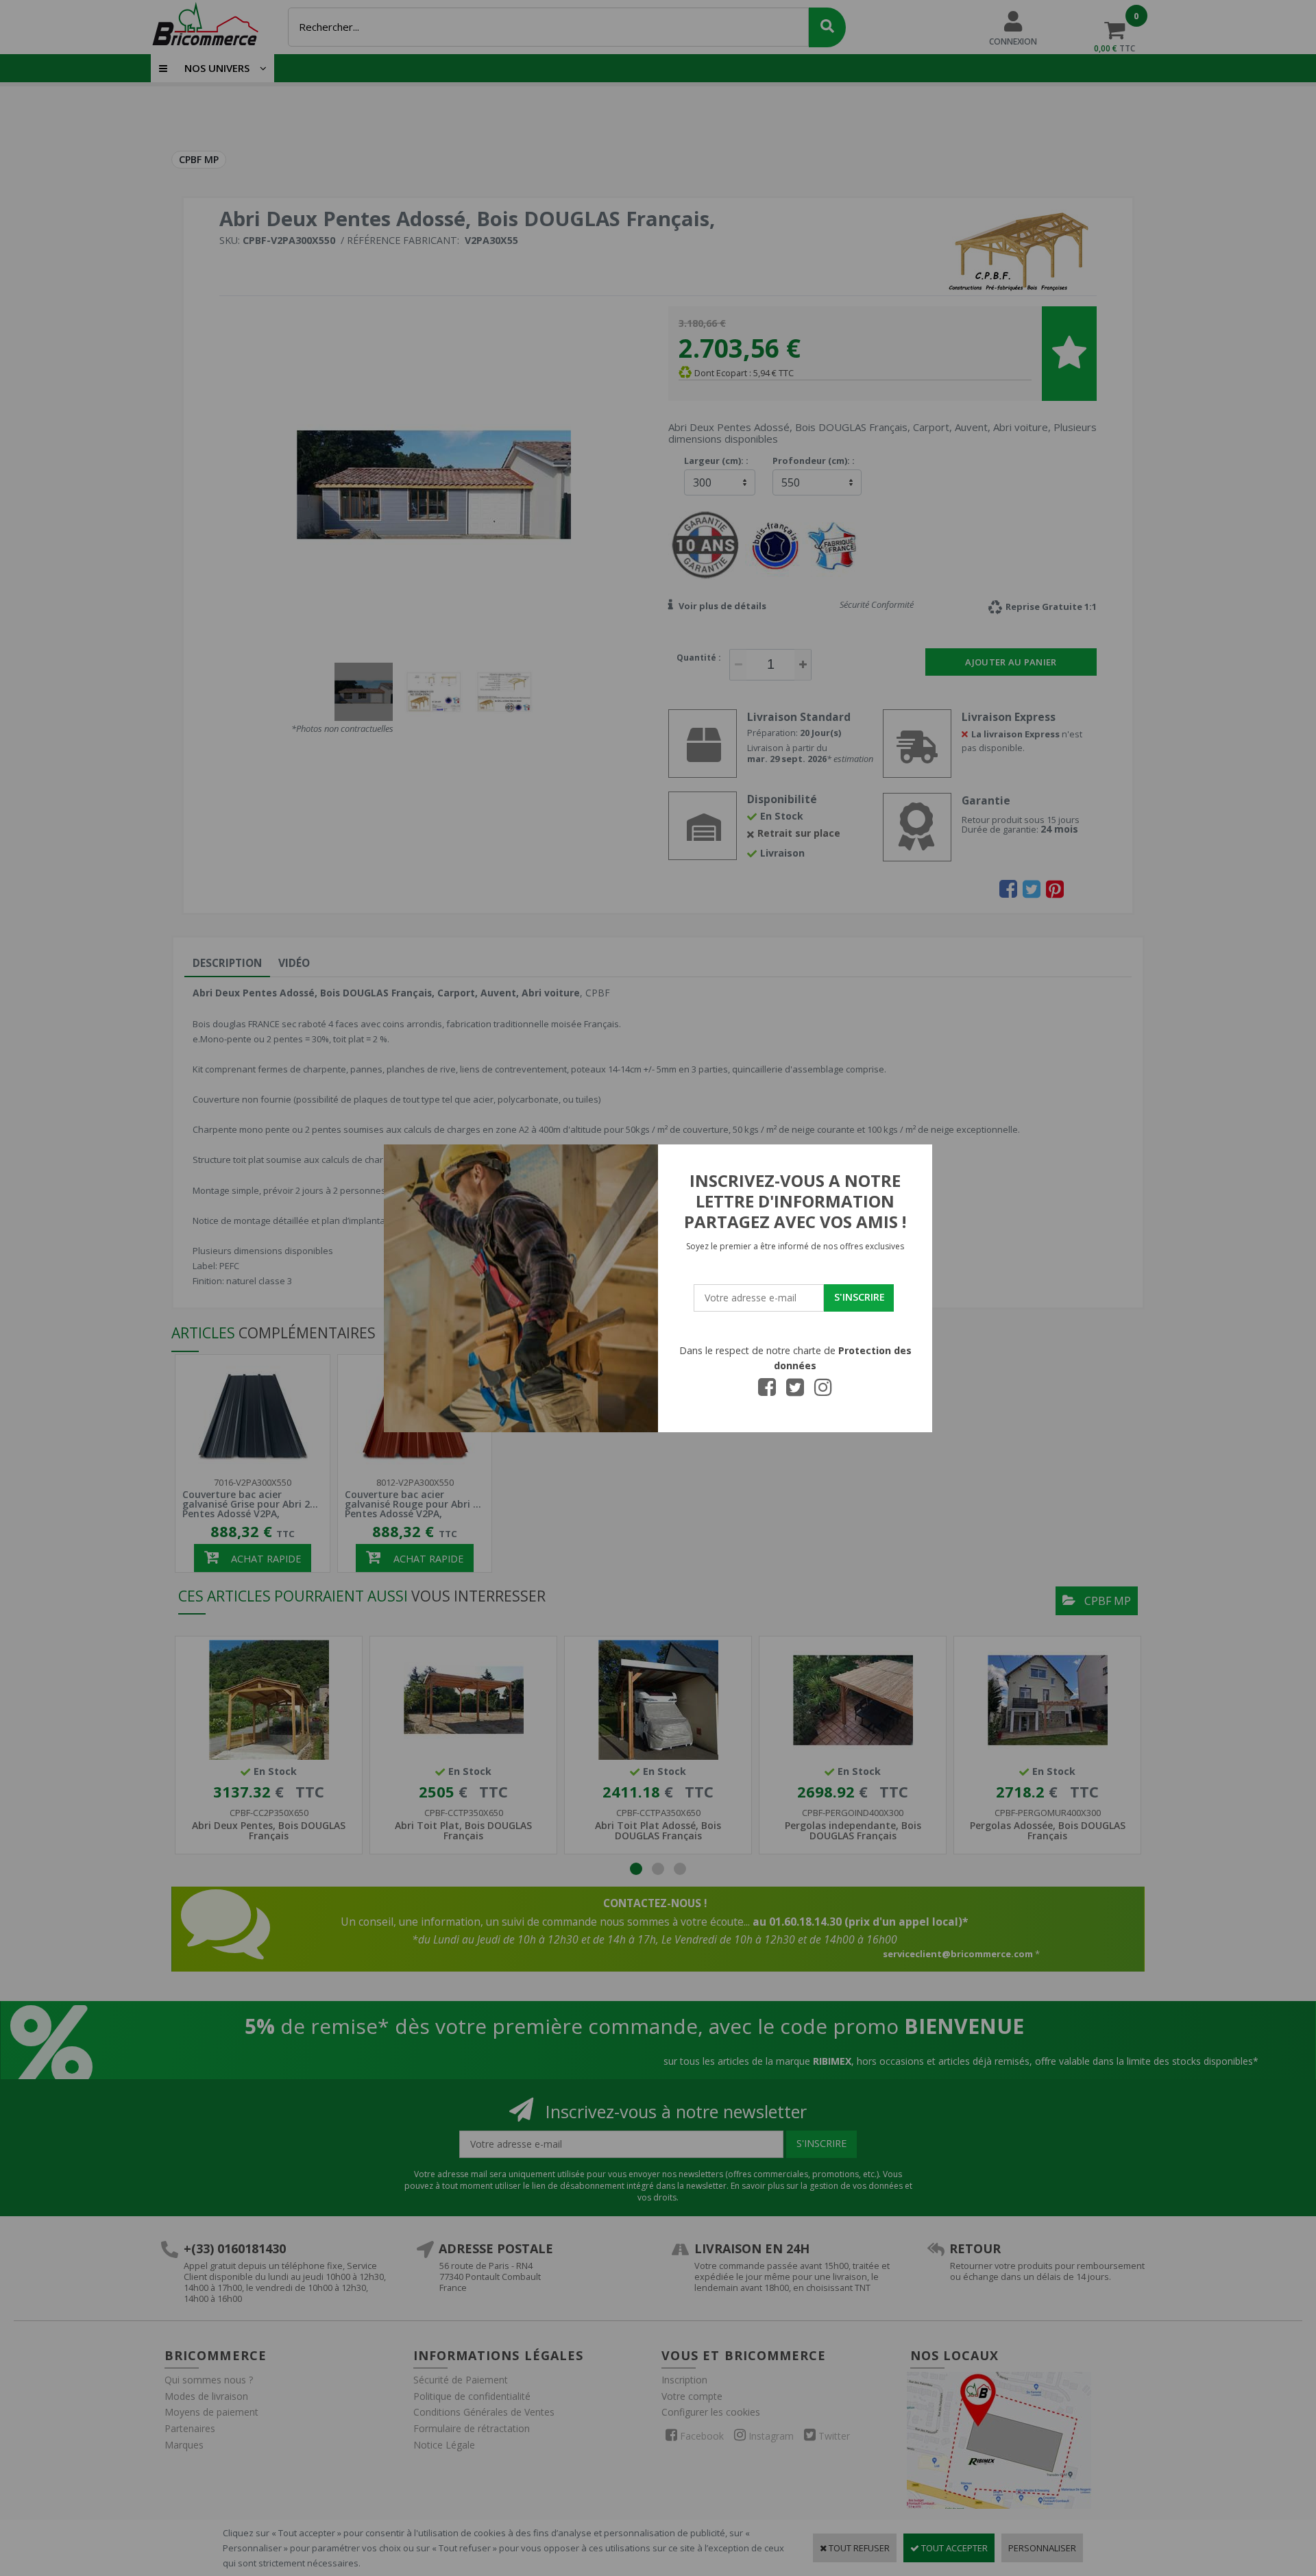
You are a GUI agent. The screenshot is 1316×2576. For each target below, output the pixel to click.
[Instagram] (823, 1391)
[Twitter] (795, 1391)
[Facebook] (767, 1391)
